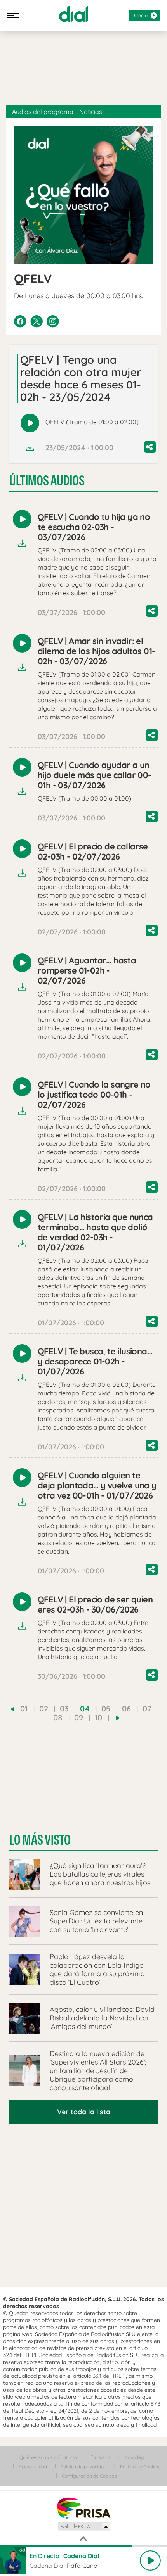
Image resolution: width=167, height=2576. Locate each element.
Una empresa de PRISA (83, 2508)
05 (106, 1708)
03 (64, 1708)
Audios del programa (43, 112)
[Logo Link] (74, 14)
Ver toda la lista (84, 2112)
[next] (118, 1718)
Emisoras (101, 2457)
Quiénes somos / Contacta (48, 2457)
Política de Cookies (140, 2466)
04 (85, 1708)
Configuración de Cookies (89, 2476)
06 (126, 1708)
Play (150, 2560)
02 (44, 1708)
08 (58, 1717)
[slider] (83, 2546)
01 (24, 1708)
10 (98, 1717)
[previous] (12, 1709)
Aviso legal (136, 2457)
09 (79, 1717)
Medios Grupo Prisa (84, 2526)
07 (147, 1708)
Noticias (91, 112)
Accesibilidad (33, 2466)
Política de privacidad (83, 2466)
